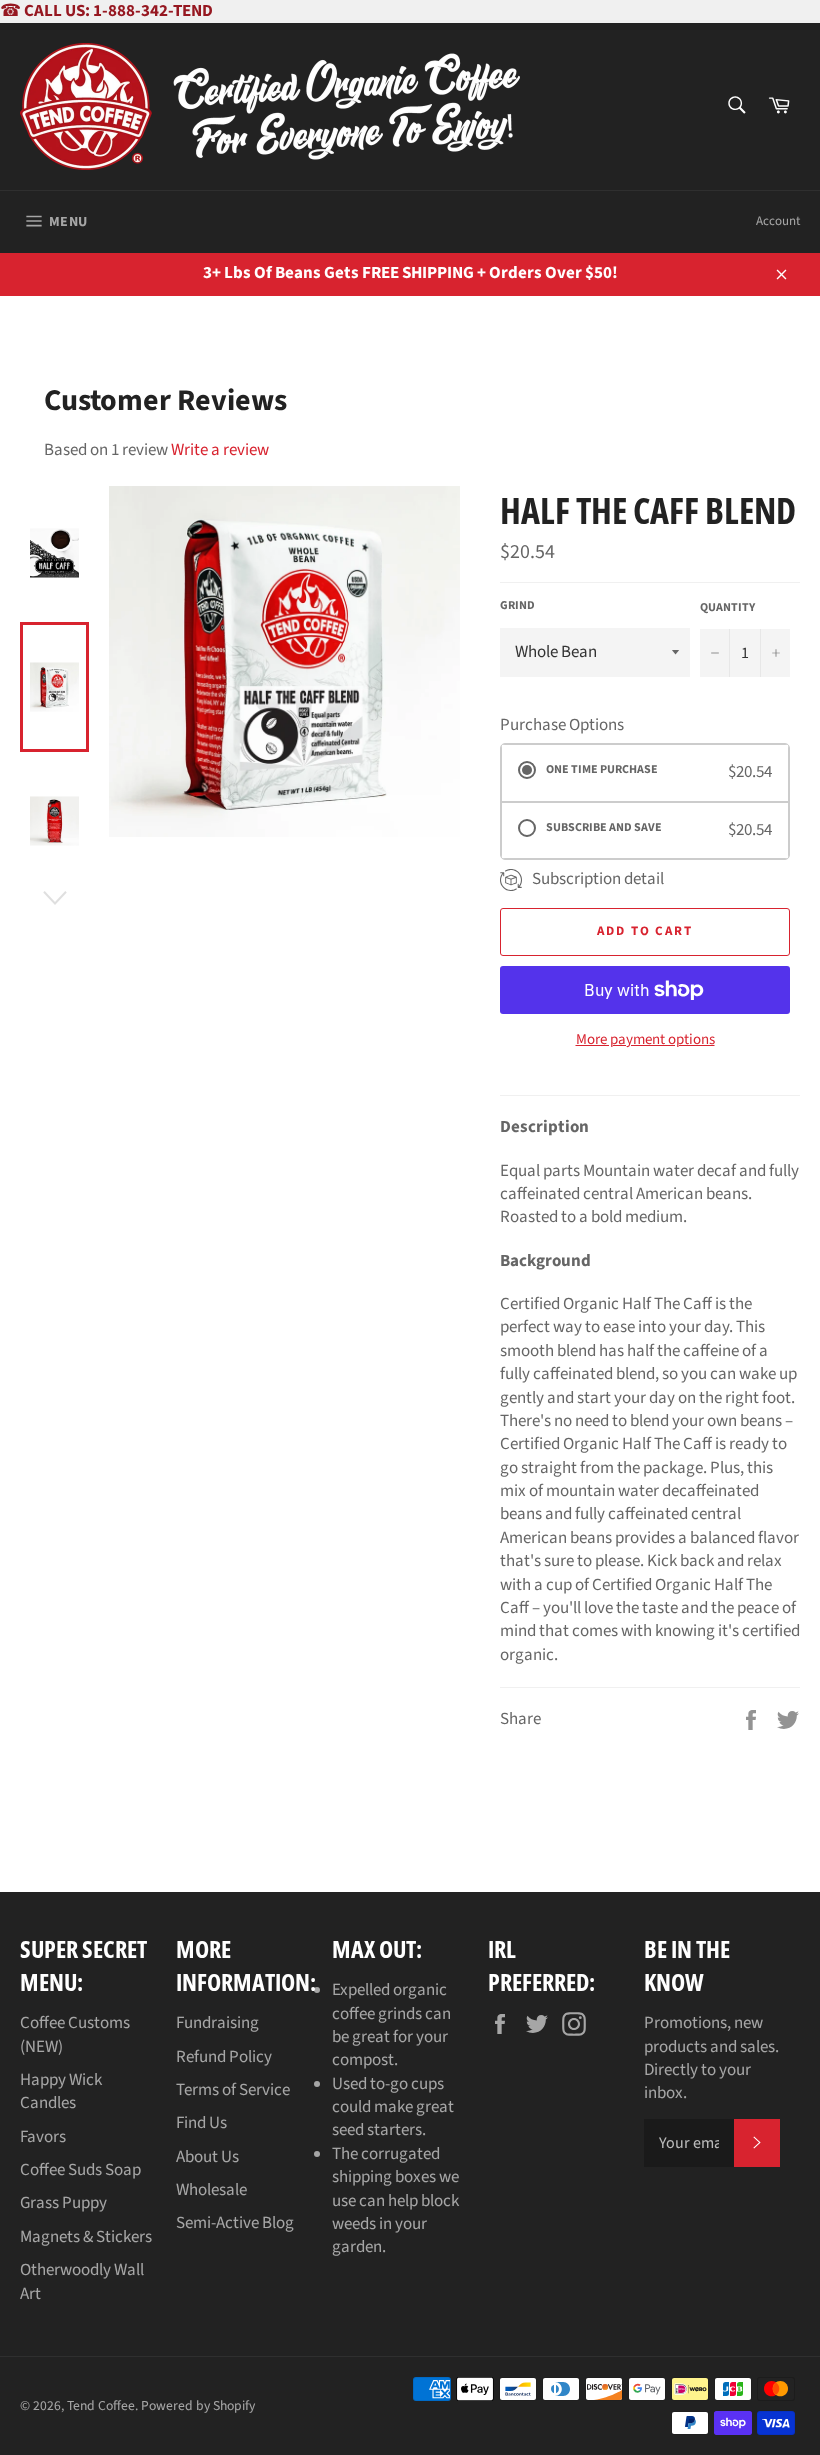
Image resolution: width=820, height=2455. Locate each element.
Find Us (201, 2123)
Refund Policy (224, 2057)
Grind (517, 606)
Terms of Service (233, 2090)
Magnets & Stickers (86, 2237)
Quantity (727, 608)
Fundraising (217, 2023)
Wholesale (211, 2190)
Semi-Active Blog (235, 2223)
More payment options (645, 1040)
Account (778, 221)
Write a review (220, 450)
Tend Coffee (101, 2405)
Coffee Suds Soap (80, 2170)
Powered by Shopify (198, 2405)
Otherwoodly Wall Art (82, 2281)
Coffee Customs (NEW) (75, 2034)
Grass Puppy (63, 2203)
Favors (43, 2137)
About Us (207, 2157)
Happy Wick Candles (61, 2091)
